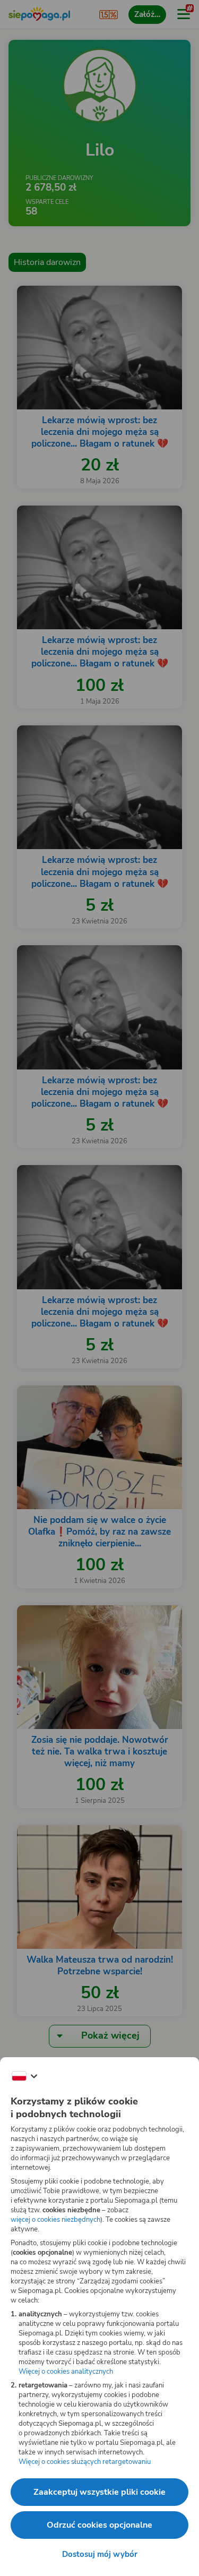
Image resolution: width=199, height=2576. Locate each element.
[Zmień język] (24, 2076)
